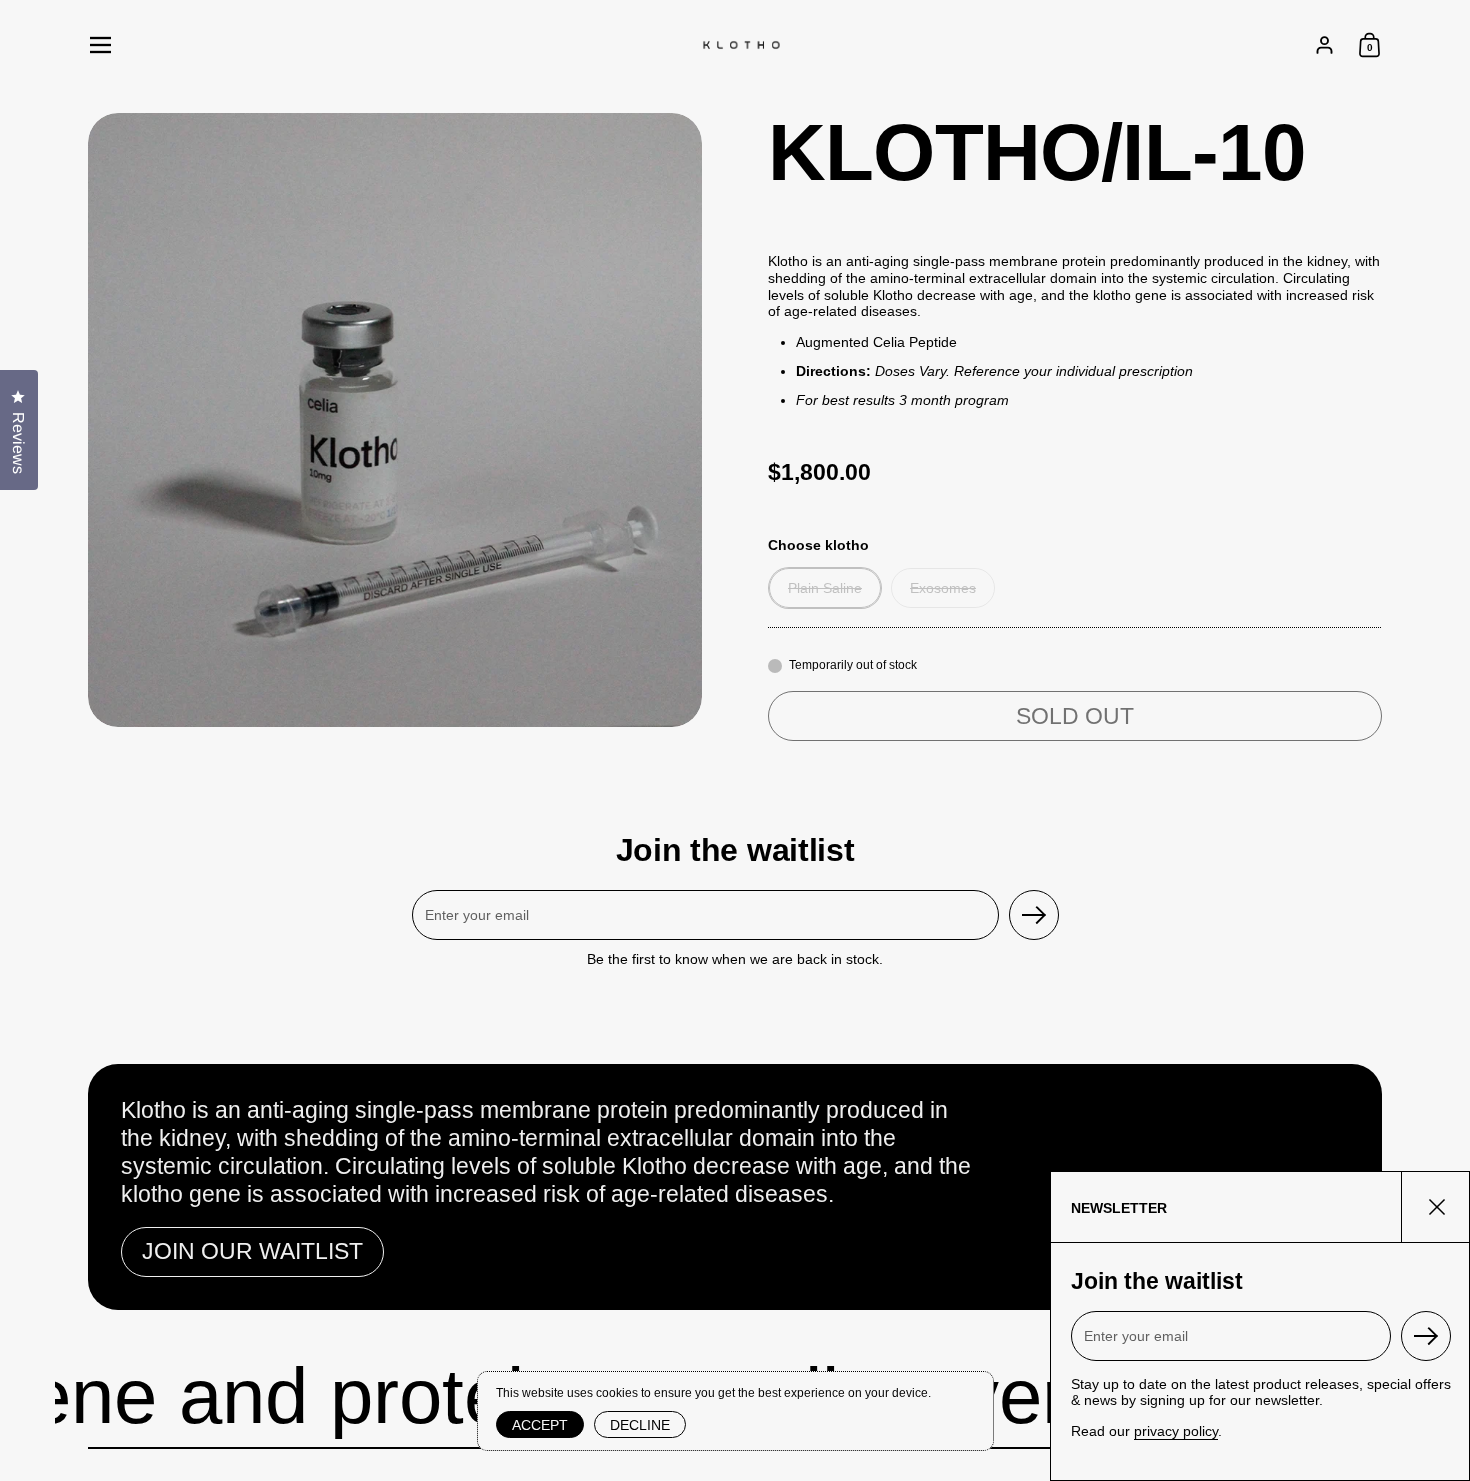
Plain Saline (825, 588)
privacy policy (1176, 1431)
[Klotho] (741, 45)
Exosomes (943, 588)
